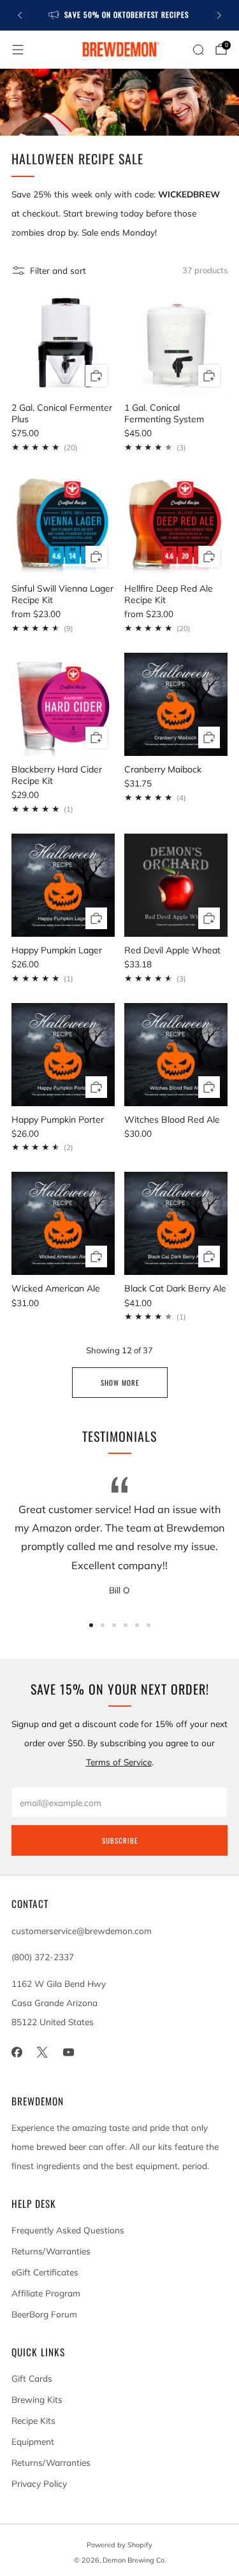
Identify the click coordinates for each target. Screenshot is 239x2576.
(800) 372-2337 (43, 1957)
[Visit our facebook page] (17, 2052)
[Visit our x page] (43, 2052)
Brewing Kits (37, 2399)
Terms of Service (119, 1762)
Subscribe (120, 1840)
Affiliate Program (46, 2293)
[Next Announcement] (219, 15)
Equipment (33, 2441)
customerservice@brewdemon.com (82, 1931)
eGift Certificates (45, 2272)
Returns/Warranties (51, 2251)
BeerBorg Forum (44, 2314)
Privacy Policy (39, 2483)
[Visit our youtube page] (69, 2052)
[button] (91, 1625)
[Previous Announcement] (20, 15)
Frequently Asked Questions (68, 2230)
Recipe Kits (33, 2420)
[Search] (198, 50)
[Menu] (18, 50)
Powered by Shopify (119, 2545)
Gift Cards (32, 2378)
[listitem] (120, 15)
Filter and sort (58, 270)
